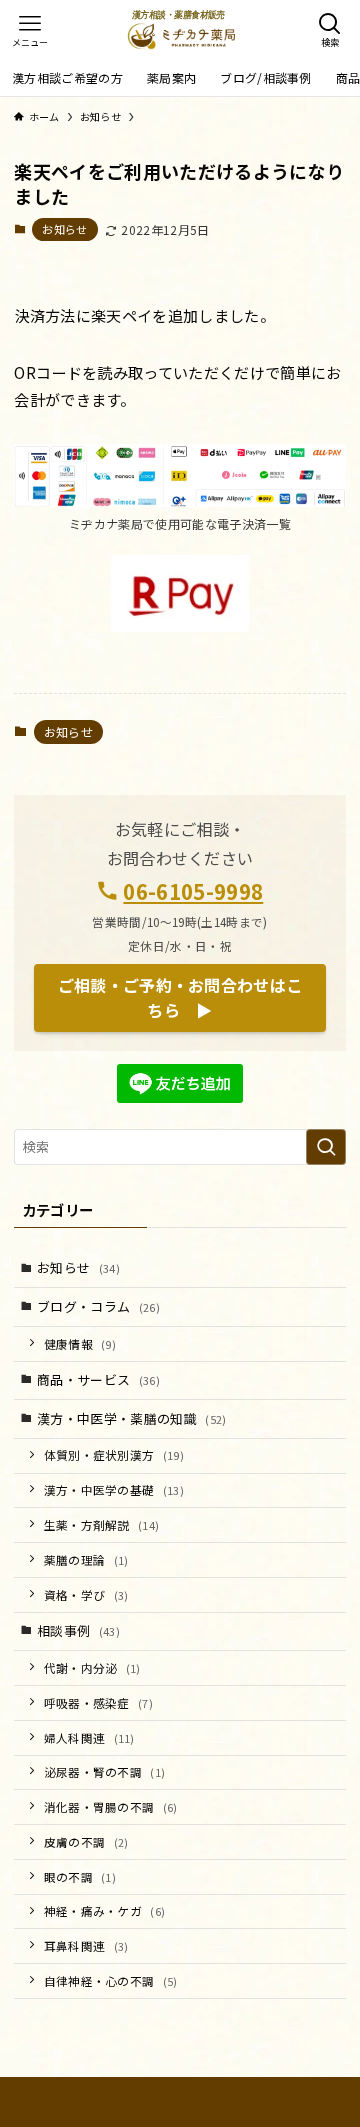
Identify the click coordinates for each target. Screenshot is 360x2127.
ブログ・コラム (98, 1306)
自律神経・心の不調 (111, 1980)
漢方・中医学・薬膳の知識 (132, 1418)
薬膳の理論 (86, 1559)
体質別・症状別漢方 (114, 1454)
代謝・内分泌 (92, 1667)
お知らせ (64, 229)
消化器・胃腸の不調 (111, 1806)
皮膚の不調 (86, 1841)
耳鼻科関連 (86, 1945)
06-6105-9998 (193, 891)
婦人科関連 (89, 1737)
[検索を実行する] (326, 1147)
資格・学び (86, 1594)
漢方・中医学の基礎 (114, 1489)
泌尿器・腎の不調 (105, 1771)
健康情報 (80, 1343)
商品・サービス (98, 1379)
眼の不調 (80, 1876)
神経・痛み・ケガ (105, 1910)
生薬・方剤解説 (102, 1524)
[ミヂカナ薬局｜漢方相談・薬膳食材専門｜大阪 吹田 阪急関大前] (180, 30)
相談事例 (78, 1630)
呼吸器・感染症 (99, 1702)
